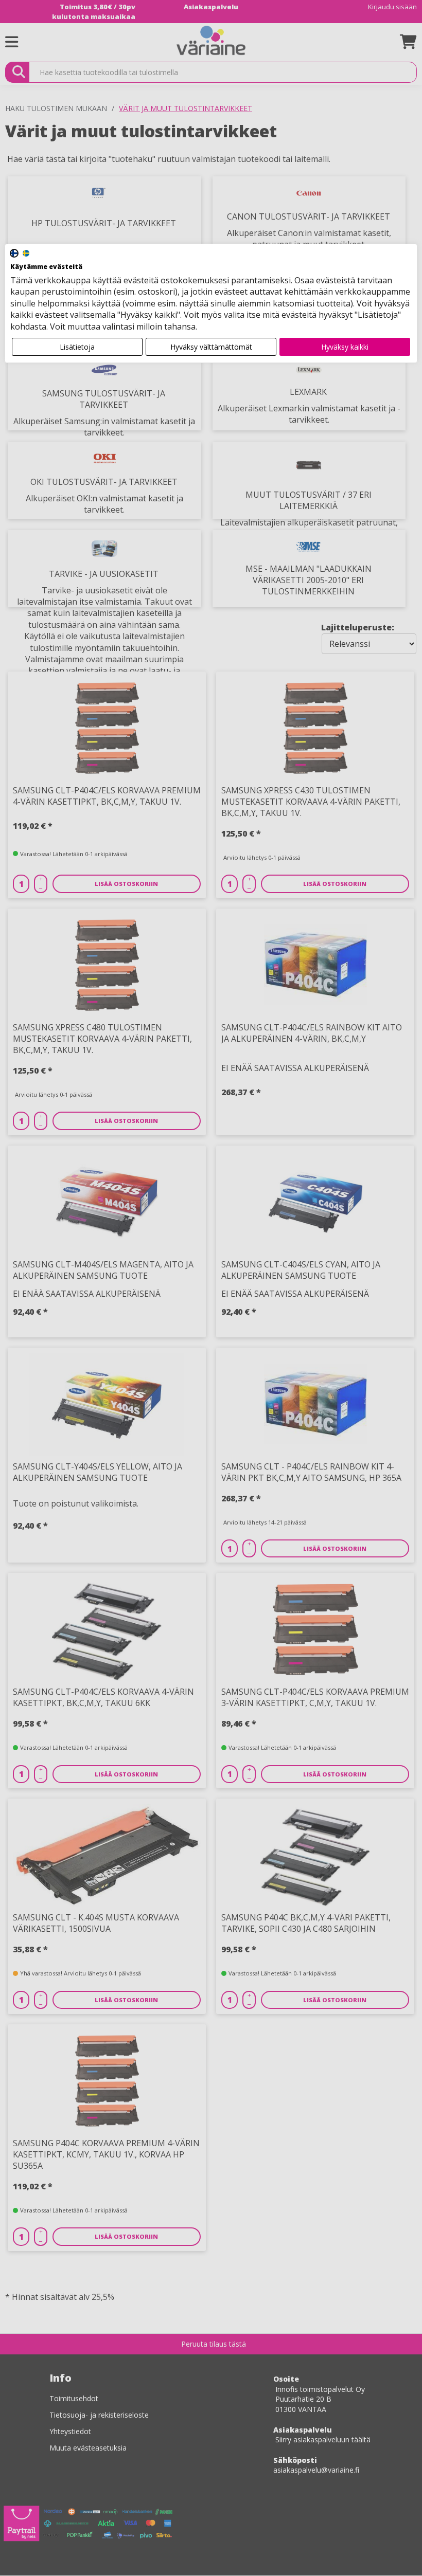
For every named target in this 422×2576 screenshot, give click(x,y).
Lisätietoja (77, 347)
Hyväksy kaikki (345, 347)
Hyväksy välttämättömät (211, 347)
